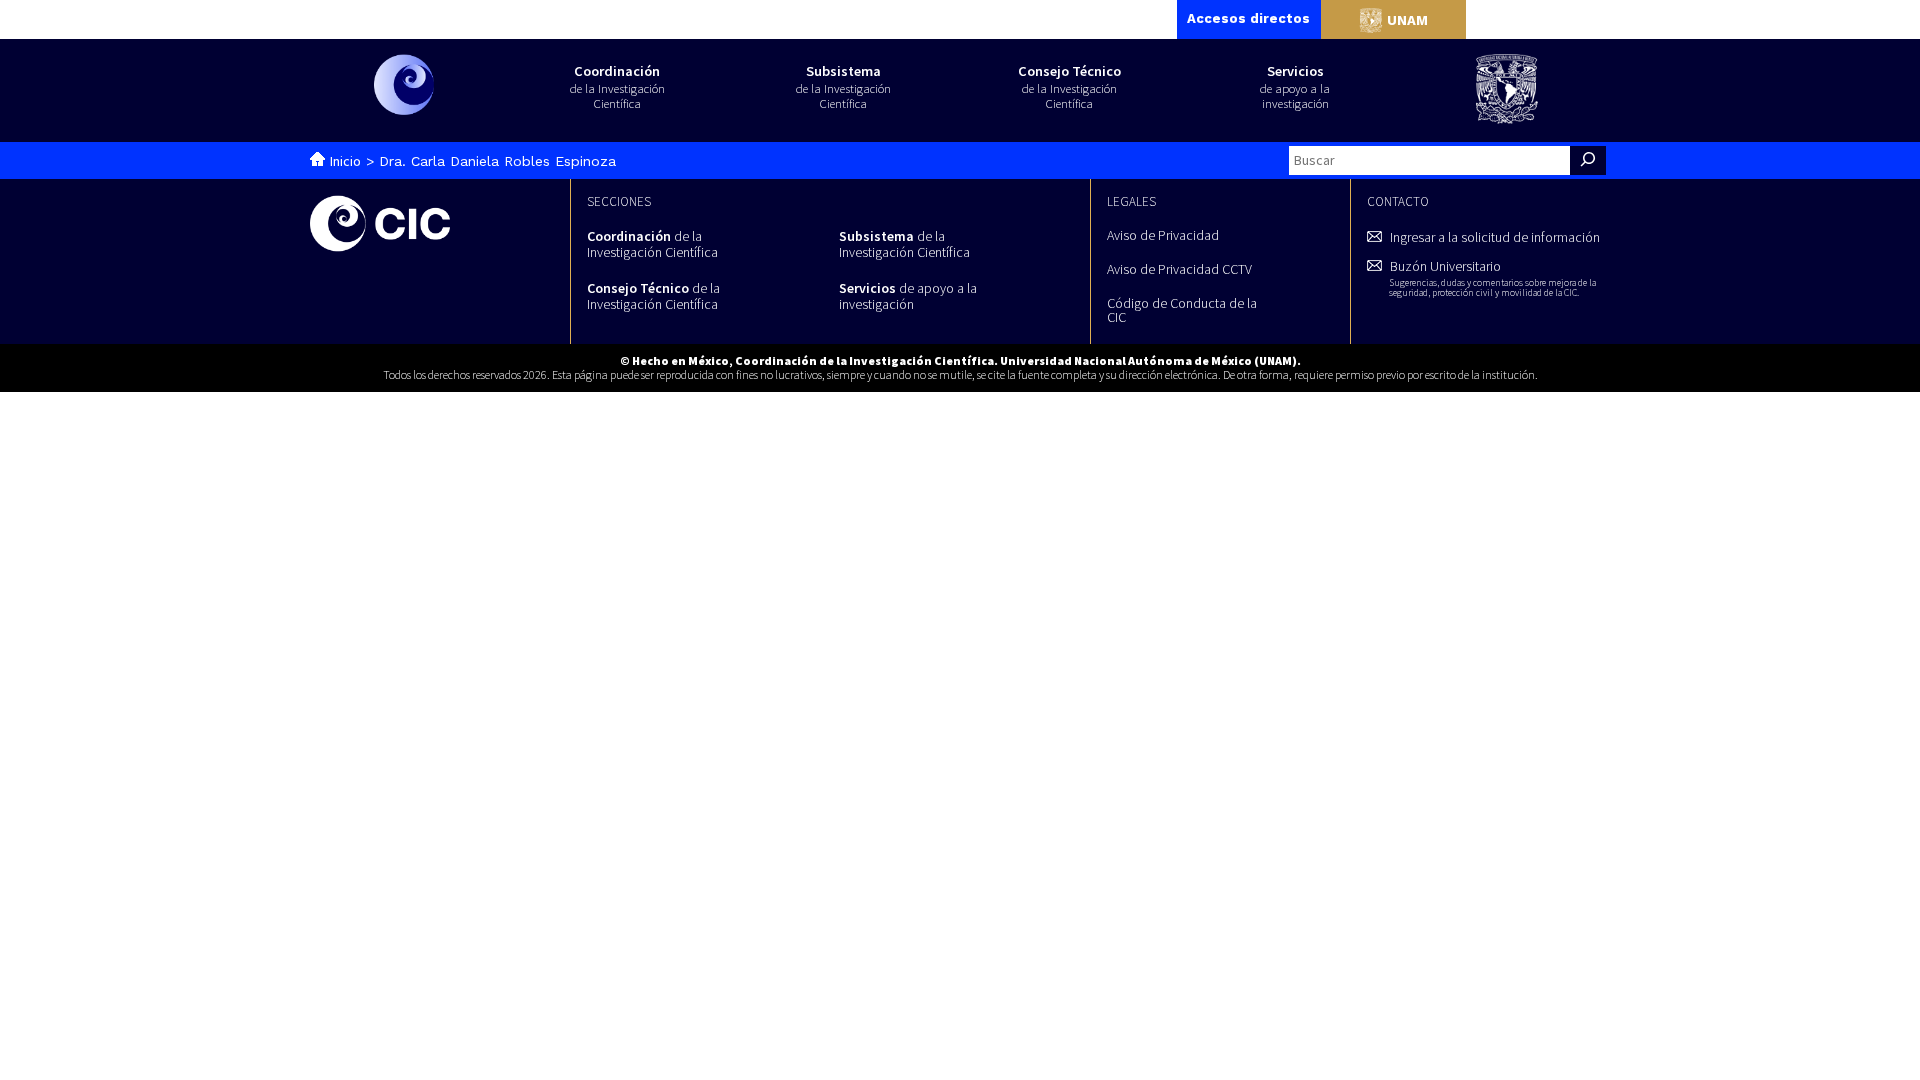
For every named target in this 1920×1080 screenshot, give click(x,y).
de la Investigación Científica (652, 244)
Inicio (345, 161)
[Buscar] (1588, 160)
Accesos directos (1248, 18)
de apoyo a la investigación (908, 296)
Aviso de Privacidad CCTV (1179, 269)
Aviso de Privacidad (1163, 235)
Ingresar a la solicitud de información (1495, 237)
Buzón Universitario (1492, 277)
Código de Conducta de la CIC (1182, 310)
